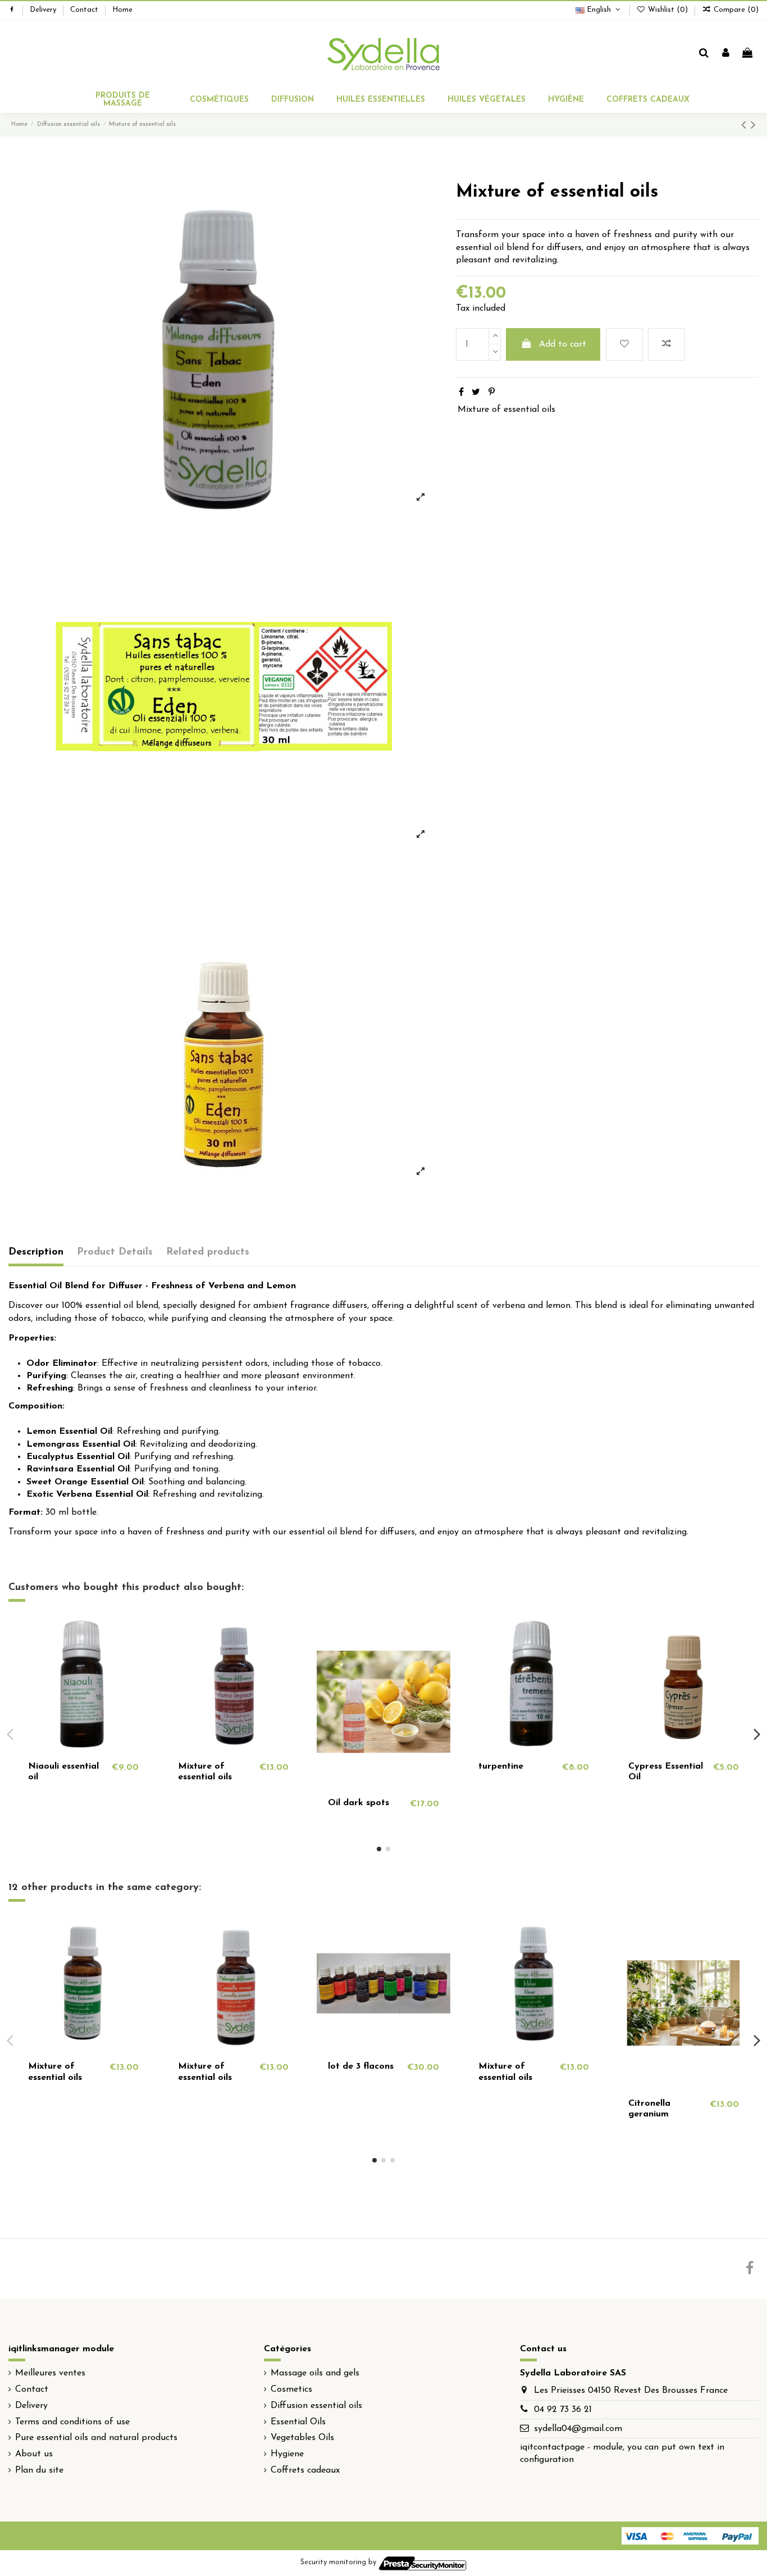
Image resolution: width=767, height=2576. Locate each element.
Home (122, 10)
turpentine (501, 1766)
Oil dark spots (359, 1803)
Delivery (44, 10)
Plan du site (39, 2470)
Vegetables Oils (302, 2438)
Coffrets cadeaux (305, 2470)
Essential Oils (298, 2422)
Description (36, 1252)
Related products (208, 1252)
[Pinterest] (492, 393)
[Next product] (753, 126)
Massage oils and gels (315, 2373)
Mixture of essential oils (506, 410)
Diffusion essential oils (316, 2406)
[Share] (461, 393)
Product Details (115, 1252)
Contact (85, 10)
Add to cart (563, 344)
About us (34, 2454)
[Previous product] (746, 126)
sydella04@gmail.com (578, 2429)
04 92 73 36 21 (563, 2410)
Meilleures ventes (50, 2373)
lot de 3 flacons (361, 2066)
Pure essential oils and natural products (96, 2438)
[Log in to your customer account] (726, 54)
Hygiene (287, 2454)
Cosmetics (291, 2389)
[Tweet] (476, 393)
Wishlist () (668, 10)
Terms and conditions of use (72, 2422)
